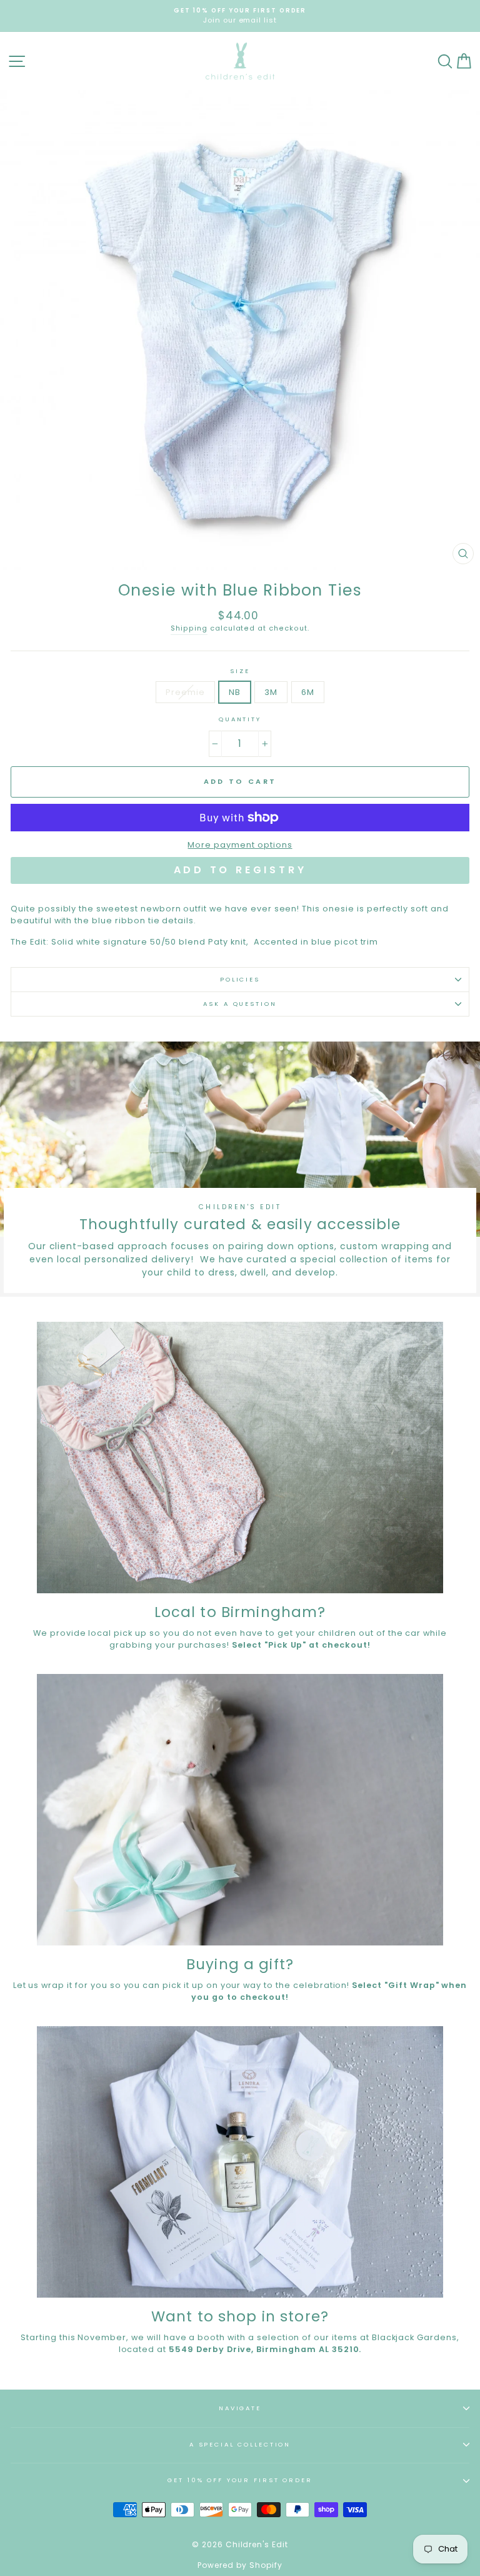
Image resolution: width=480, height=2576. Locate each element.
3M (271, 692)
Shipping (189, 628)
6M (308, 692)
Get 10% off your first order (240, 2480)
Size (240, 671)
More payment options (240, 845)
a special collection (240, 2444)
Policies (240, 979)
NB (235, 692)
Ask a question (240, 1004)
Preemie (185, 692)
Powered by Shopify (240, 2565)
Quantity (240, 719)
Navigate (240, 2408)
